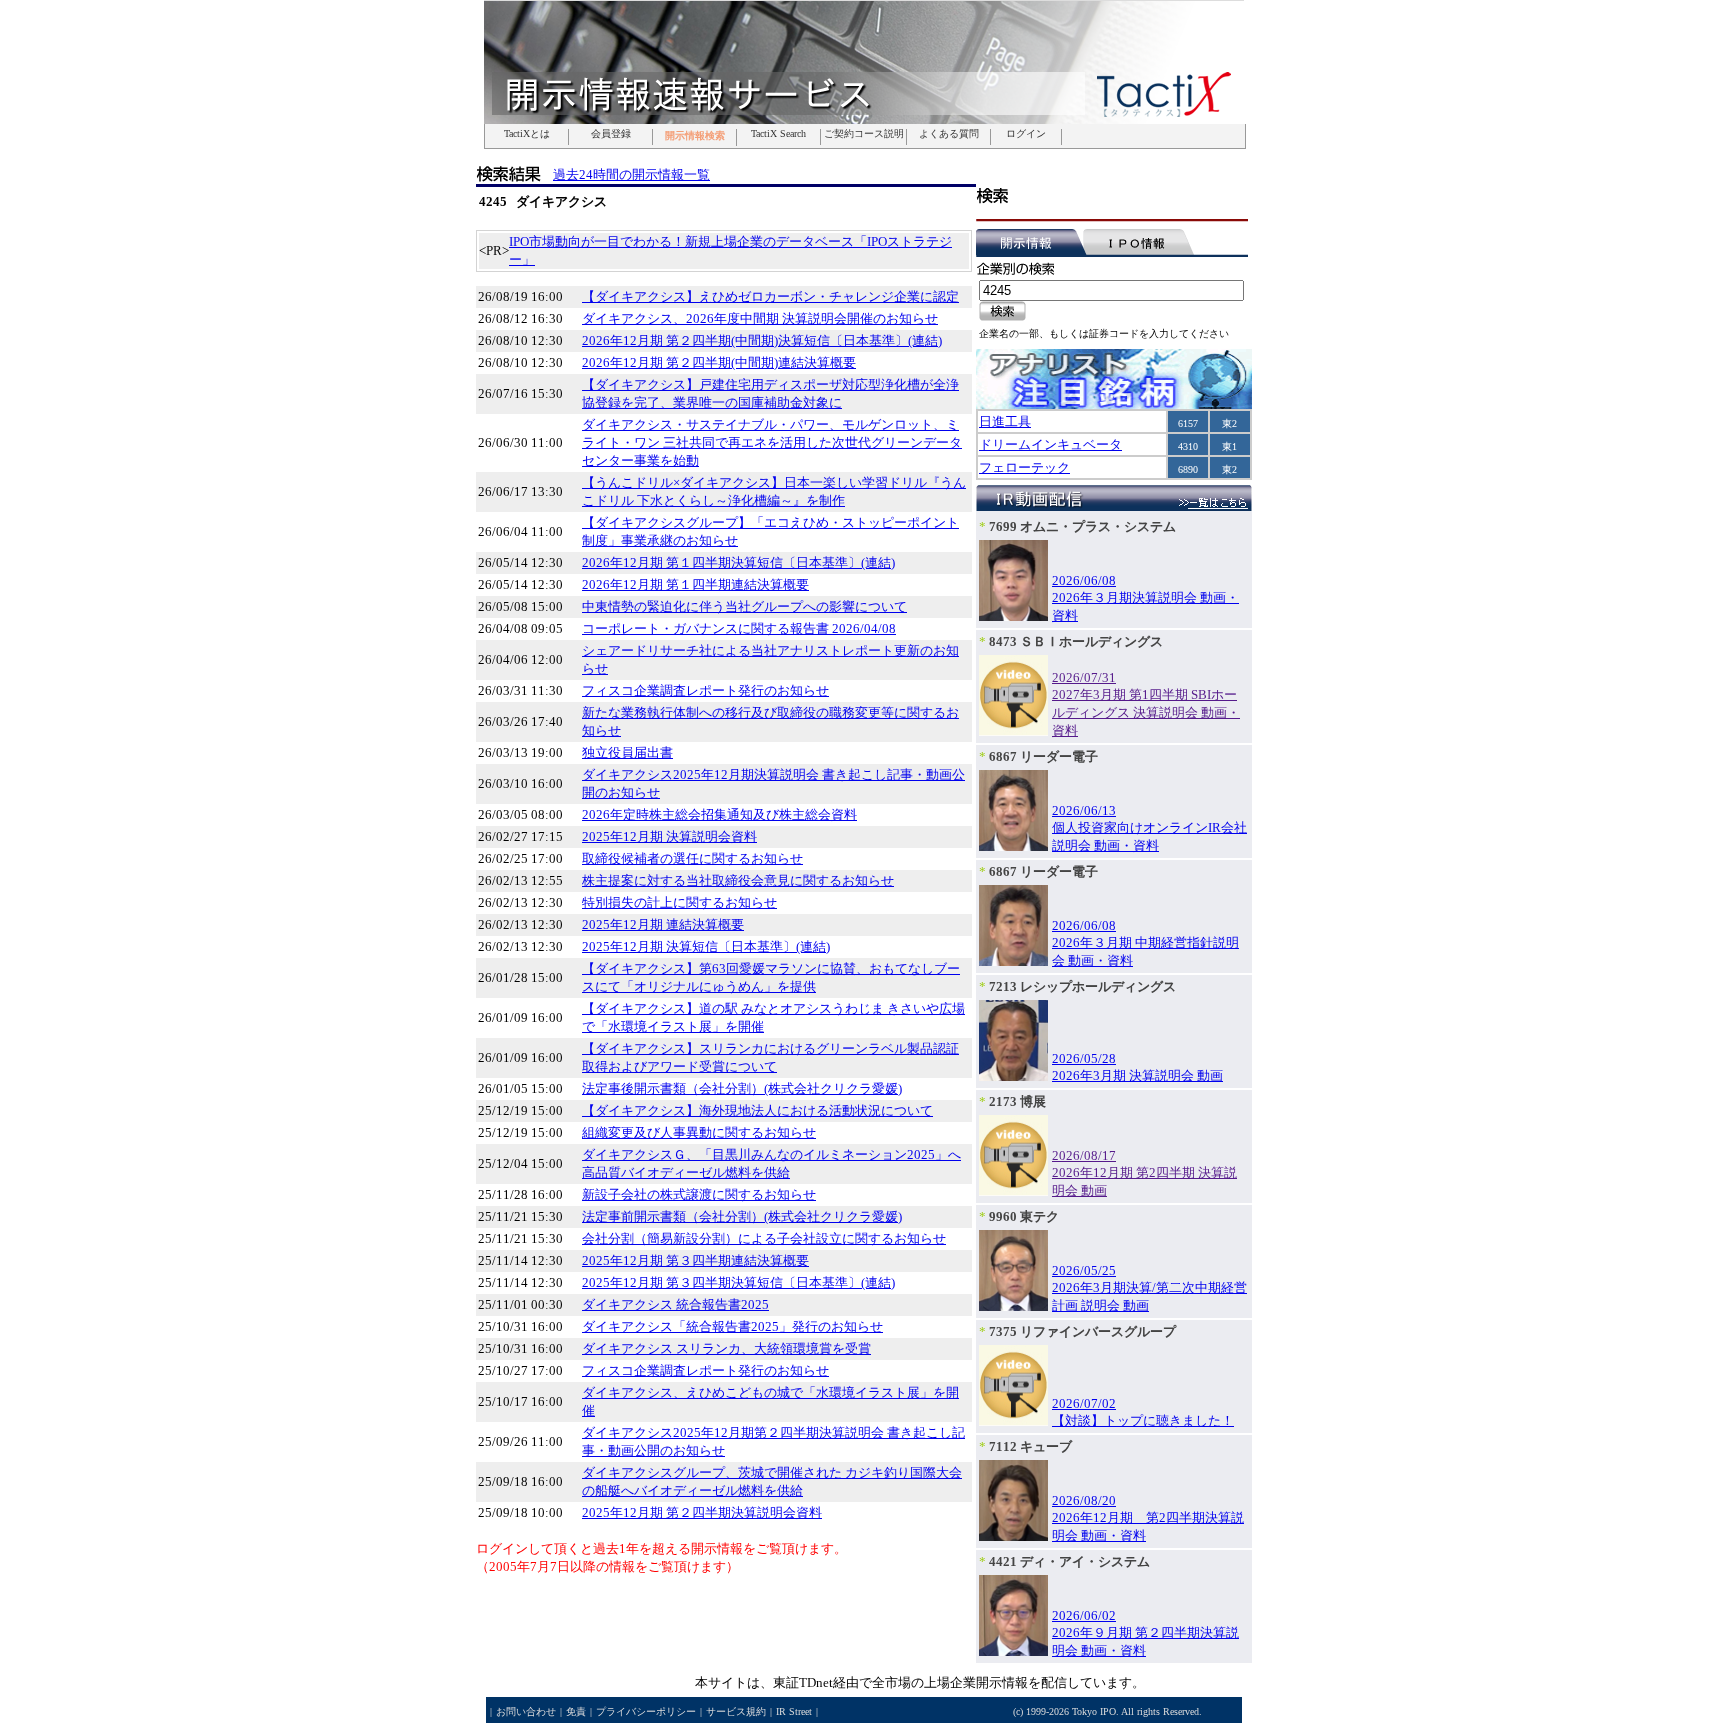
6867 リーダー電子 (1043, 756)
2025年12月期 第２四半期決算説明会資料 (702, 1512)
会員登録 (611, 134)
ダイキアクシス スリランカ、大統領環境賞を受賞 (726, 1348)
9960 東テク (1024, 1216)
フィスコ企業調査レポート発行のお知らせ (705, 690)
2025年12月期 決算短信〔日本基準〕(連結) (706, 946)
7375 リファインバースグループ (1082, 1331)
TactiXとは (527, 134)
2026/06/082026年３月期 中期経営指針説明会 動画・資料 (1145, 943)
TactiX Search (778, 134)
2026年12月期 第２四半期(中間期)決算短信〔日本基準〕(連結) (762, 340)
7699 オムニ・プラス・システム (1082, 526)
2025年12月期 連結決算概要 (663, 924)
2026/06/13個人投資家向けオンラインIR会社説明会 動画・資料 (1149, 828)
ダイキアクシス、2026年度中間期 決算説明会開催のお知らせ (760, 318)
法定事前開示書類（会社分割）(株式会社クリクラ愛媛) (742, 1216)
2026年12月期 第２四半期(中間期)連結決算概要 (719, 362)
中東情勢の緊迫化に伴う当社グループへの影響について (744, 606)
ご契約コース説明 (864, 134)
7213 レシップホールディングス (1082, 986)
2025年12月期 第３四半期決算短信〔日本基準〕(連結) (738, 1282)
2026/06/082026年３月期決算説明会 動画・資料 (1145, 598)
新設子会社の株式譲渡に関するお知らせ (699, 1194)
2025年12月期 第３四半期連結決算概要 (695, 1260)
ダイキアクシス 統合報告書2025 (675, 1304)
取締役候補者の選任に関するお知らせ (692, 858)
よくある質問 (949, 134)
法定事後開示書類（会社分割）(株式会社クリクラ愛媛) (742, 1088)
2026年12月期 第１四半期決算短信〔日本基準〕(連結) (738, 562)
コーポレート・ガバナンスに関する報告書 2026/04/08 (739, 628)
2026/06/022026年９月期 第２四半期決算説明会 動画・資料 (1145, 1633)
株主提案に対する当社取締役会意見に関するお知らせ (738, 880)
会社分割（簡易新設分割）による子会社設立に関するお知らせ (764, 1238)
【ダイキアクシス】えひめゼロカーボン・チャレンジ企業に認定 (770, 296)
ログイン (1026, 134)
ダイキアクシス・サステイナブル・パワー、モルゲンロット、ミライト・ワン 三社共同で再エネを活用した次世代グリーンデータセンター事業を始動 (772, 442)
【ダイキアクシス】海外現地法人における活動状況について (757, 1110)
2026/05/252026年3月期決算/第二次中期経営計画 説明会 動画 (1149, 1288)
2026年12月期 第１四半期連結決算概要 (695, 584)
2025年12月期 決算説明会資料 (669, 836)
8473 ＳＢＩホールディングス (1076, 641)
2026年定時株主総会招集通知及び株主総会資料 (719, 814)
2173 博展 (1017, 1101)
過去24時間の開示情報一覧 (631, 174)
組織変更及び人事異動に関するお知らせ (699, 1132)
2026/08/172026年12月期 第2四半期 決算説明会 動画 (1144, 1173)
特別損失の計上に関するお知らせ (679, 902)
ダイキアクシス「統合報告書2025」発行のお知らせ (732, 1326)
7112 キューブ (1030, 1446)
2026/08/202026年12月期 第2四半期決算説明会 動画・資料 (1148, 1518)
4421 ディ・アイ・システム (1069, 1561)
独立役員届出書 (627, 752)
